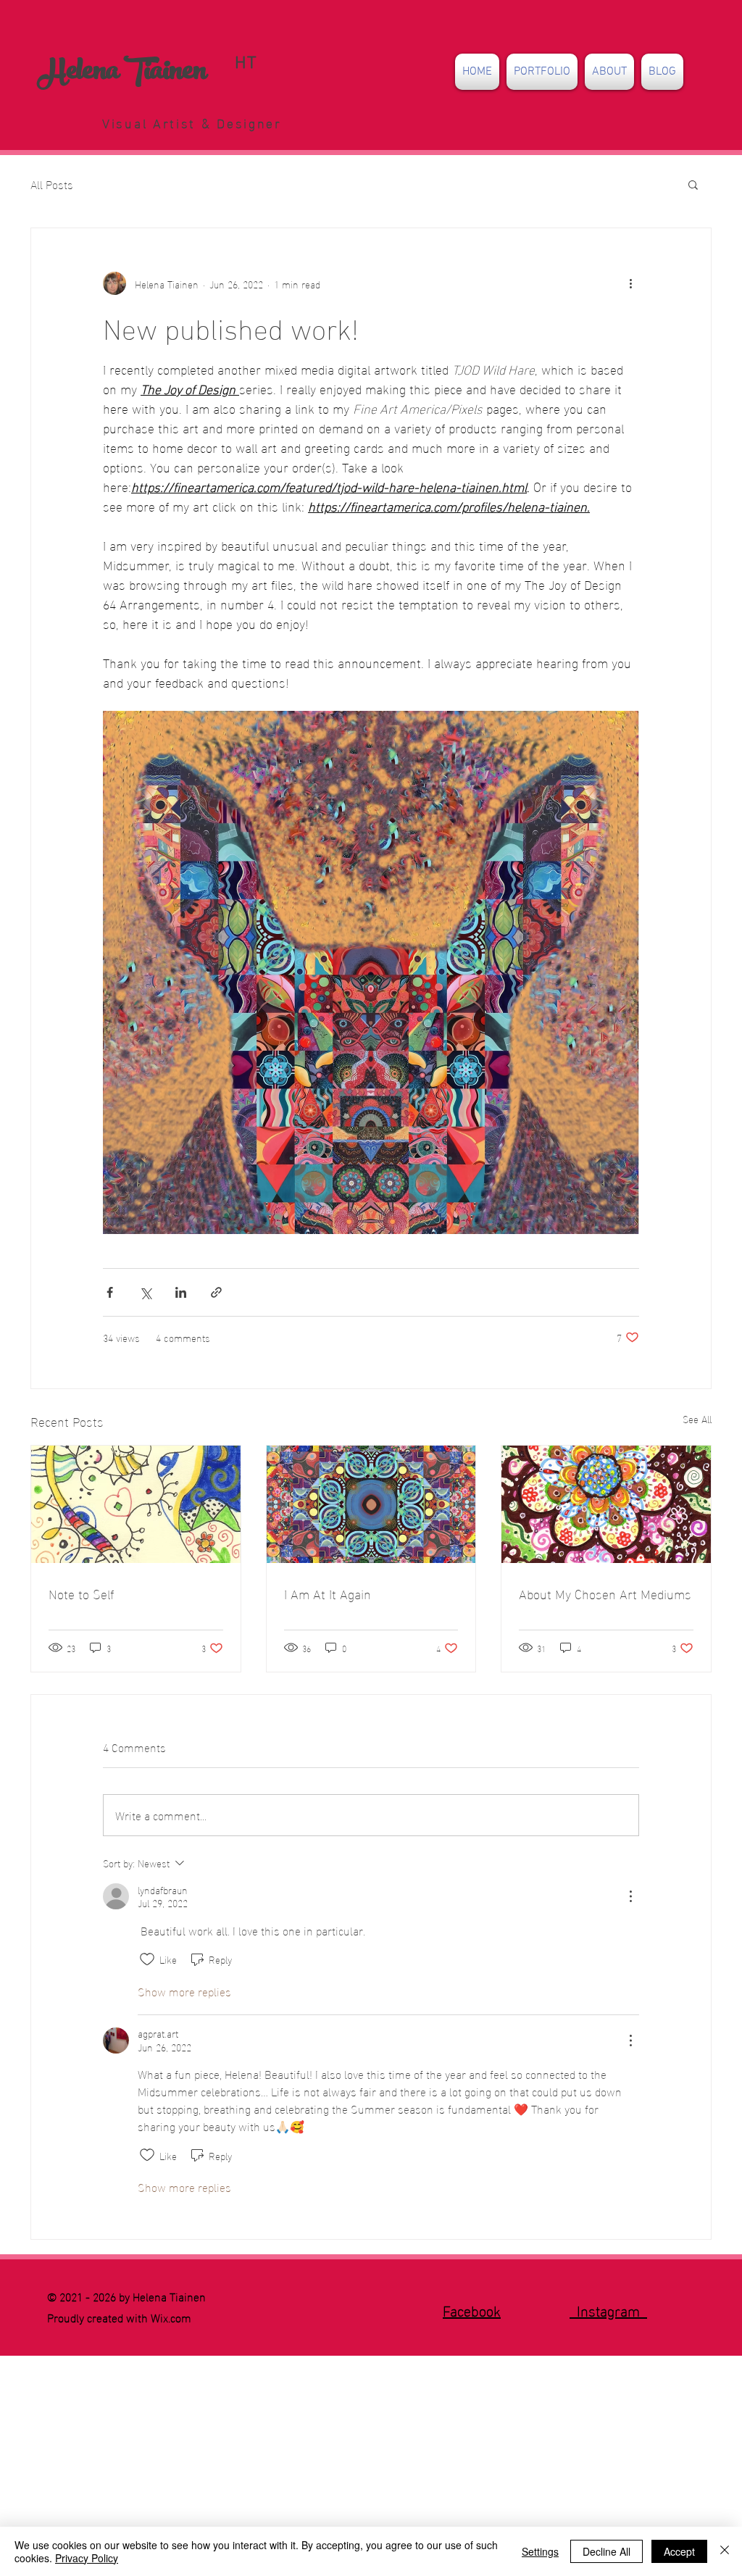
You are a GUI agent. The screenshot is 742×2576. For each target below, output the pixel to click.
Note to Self (81, 1593)
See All (697, 1419)
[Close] (725, 2551)
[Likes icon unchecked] (147, 1959)
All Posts (52, 184)
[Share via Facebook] (110, 1292)
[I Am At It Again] (371, 1504)
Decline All (606, 2551)
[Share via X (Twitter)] (145, 1292)
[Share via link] (216, 1292)
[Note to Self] (136, 1504)
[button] (542, 72)
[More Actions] (630, 1896)
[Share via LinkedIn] (181, 1292)
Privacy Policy (87, 2558)
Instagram (608, 2309)
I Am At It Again (328, 1593)
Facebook (472, 2309)
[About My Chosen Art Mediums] (606, 1504)
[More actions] (630, 283)
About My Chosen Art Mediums (605, 1593)
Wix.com (171, 2317)
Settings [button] (540, 2551)
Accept (679, 2551)
